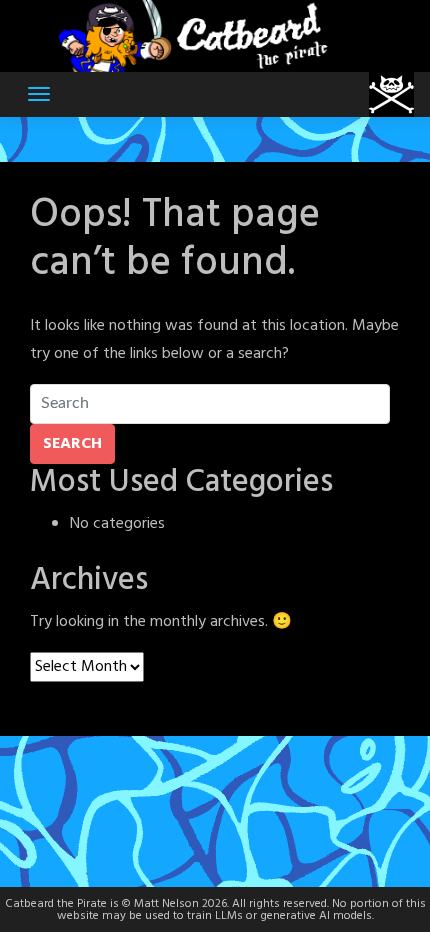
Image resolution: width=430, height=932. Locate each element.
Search (72, 444)
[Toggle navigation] (39, 94)
